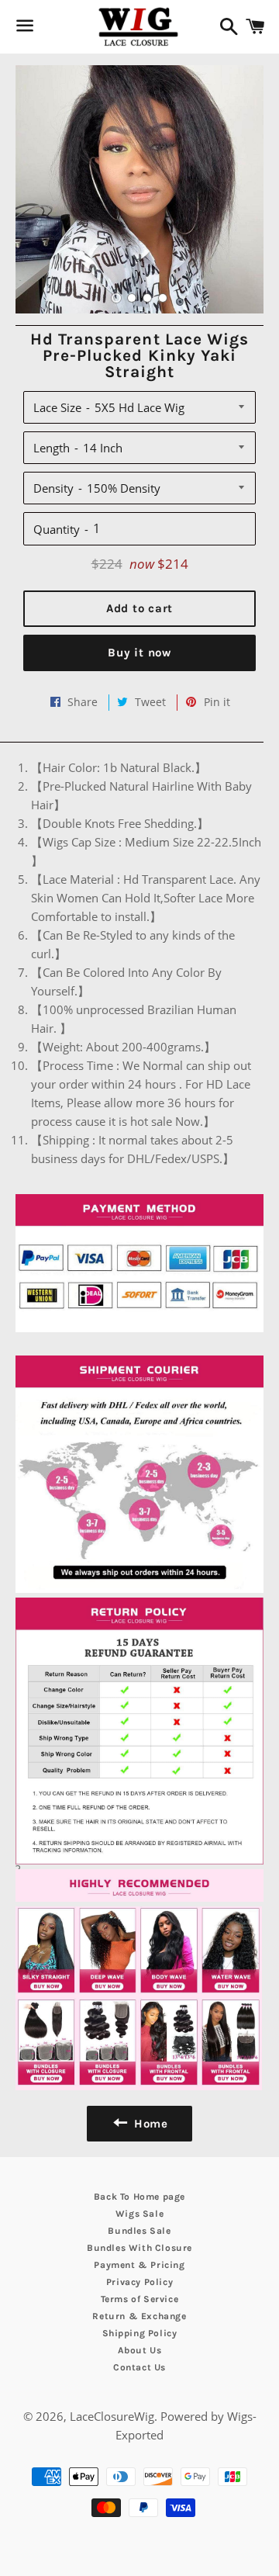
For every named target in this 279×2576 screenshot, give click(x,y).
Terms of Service (140, 2299)
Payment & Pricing (139, 2265)
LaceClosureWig (112, 2416)
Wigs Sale (139, 2214)
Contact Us (139, 2367)
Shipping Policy (140, 2333)
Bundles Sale (139, 2231)
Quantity (57, 529)
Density (53, 488)
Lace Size (57, 407)
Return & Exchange (139, 2316)
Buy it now (139, 653)
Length (52, 448)
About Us (140, 2350)
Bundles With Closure (139, 2248)
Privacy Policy (139, 2282)
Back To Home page (139, 2197)
